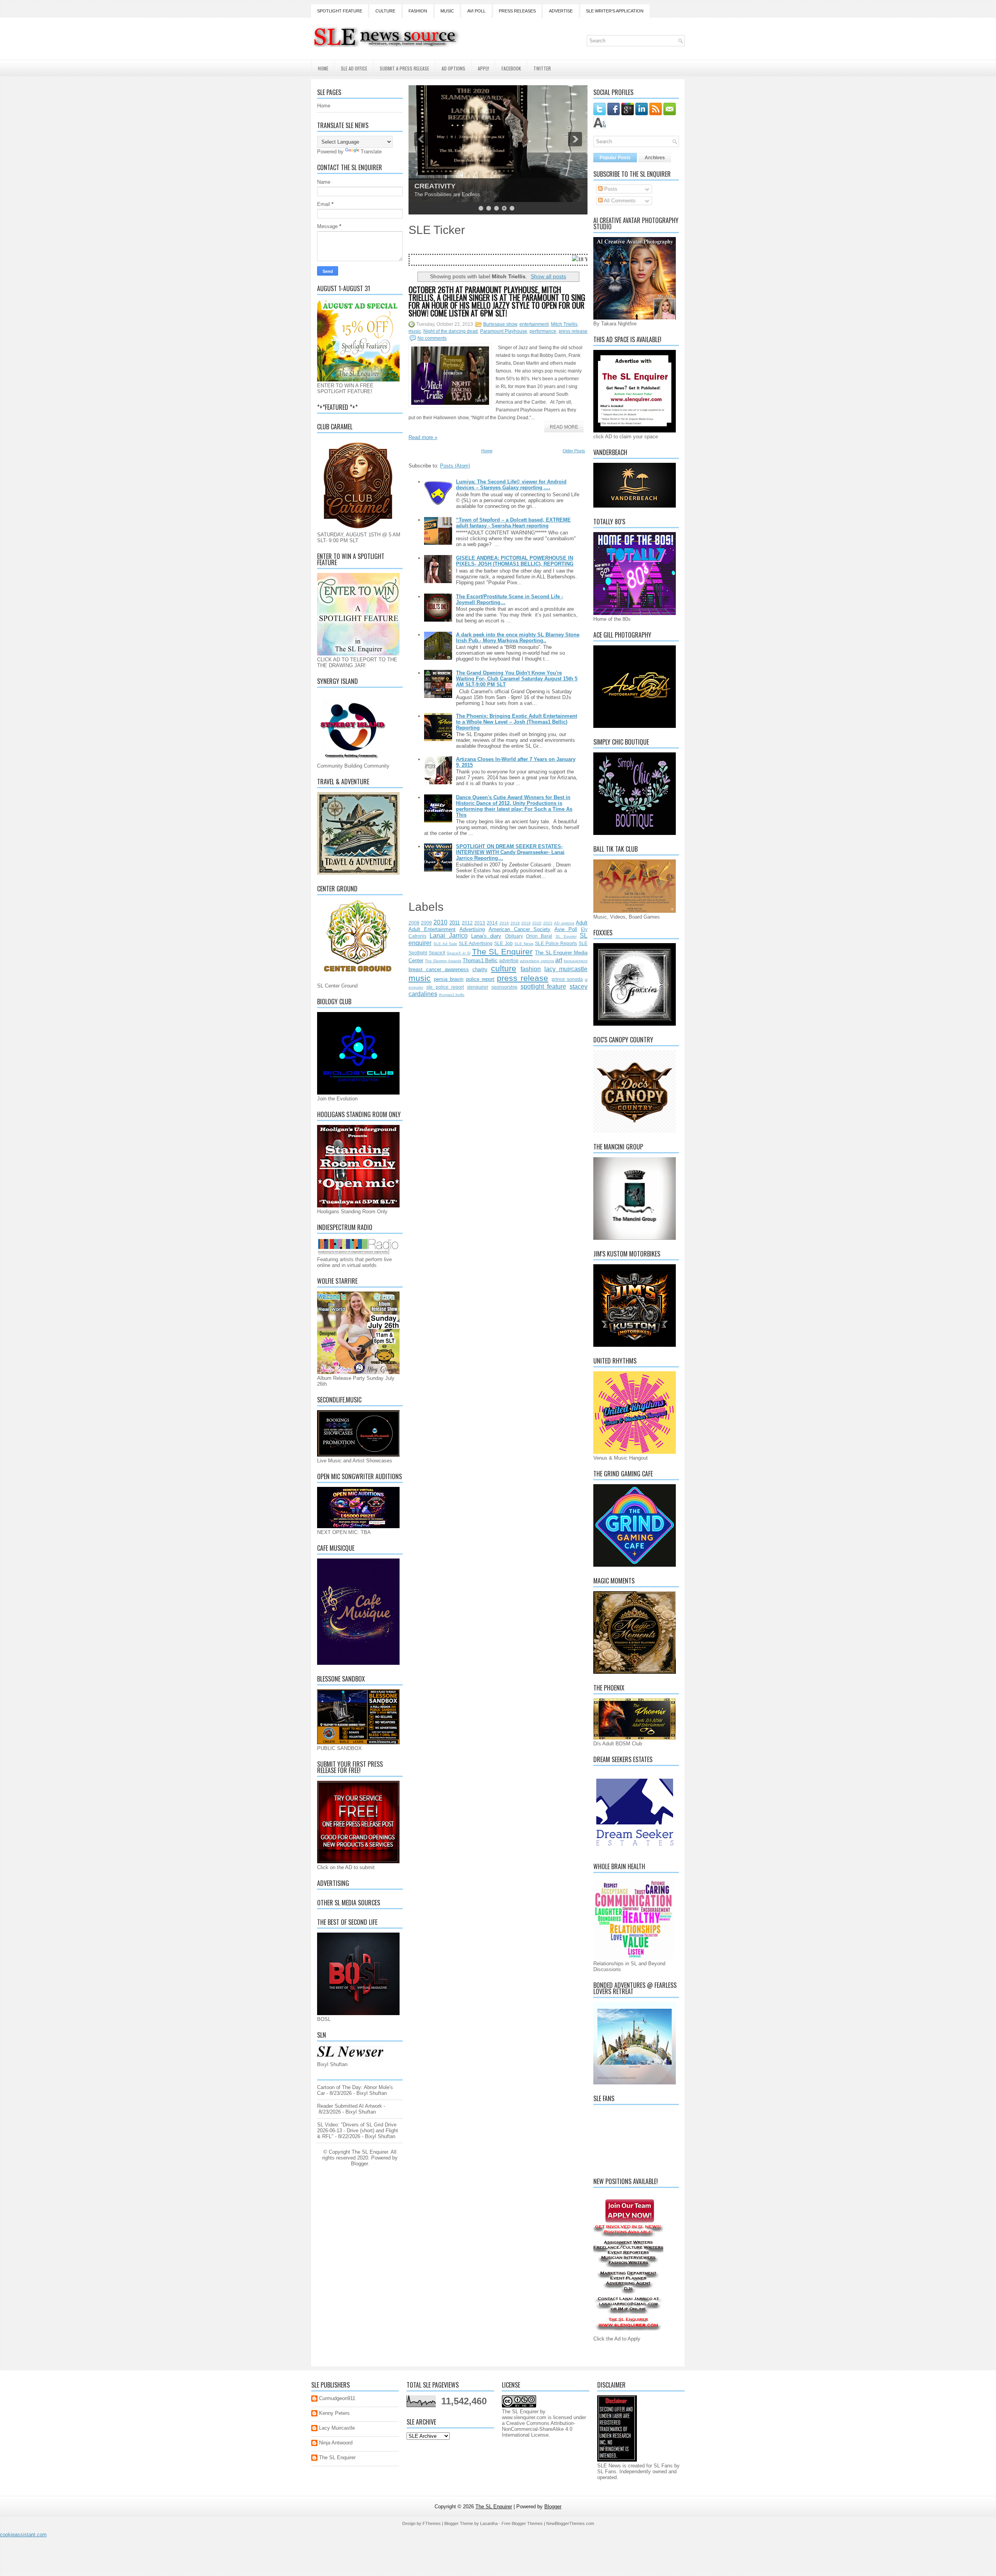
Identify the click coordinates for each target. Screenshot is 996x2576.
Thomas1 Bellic (480, 960)
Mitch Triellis (564, 324)
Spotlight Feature (340, 11)
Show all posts (548, 276)
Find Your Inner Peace (451, 186)
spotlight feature (544, 987)
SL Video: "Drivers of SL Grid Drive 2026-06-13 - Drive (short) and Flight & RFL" (358, 2131)
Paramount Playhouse (504, 331)
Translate (371, 152)
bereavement (576, 961)
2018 (515, 923)
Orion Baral (539, 936)
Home (323, 68)
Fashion (418, 11)
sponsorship (504, 987)
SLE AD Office (354, 68)
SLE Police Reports (556, 943)
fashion (531, 969)
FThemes (432, 2523)
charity (480, 969)
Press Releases (517, 11)
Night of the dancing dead (451, 331)
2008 (414, 923)
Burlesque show (500, 324)
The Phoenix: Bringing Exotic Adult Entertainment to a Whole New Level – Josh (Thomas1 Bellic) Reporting (516, 722)
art (559, 960)
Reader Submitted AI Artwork (350, 2106)
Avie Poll (566, 929)
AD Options (453, 68)
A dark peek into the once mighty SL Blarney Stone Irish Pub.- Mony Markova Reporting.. (518, 638)
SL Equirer (566, 936)
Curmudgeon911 (337, 2398)
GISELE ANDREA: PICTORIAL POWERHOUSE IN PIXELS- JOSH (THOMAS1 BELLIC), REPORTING (515, 561)
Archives (655, 158)
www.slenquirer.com (524, 2417)
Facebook (511, 68)
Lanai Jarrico (448, 936)
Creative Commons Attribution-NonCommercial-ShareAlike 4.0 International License (538, 2429)
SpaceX (437, 953)
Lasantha (489, 2523)
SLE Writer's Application (615, 11)
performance (543, 331)
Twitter (542, 68)
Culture (385, 11)
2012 (467, 923)
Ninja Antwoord (336, 2443)
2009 (426, 923)
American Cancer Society (520, 929)
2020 (537, 923)
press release (573, 331)
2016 (504, 923)
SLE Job (503, 943)
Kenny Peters (334, 2413)
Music (447, 11)
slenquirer (478, 987)
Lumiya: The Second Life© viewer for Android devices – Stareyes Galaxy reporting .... (511, 485)
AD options (564, 923)
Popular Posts (615, 158)
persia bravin (449, 979)
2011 (455, 923)
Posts (610, 189)
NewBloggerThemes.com (570, 2523)
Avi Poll (476, 11)
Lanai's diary (486, 936)
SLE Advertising (476, 943)
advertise (509, 960)
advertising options (537, 961)
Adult (582, 923)
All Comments (619, 201)
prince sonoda (567, 979)
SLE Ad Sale (445, 944)
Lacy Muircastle (337, 2428)
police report (480, 979)
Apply (483, 68)
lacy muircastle (566, 969)
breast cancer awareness (439, 969)
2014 (492, 923)
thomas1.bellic (452, 995)
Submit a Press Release (404, 68)
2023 (548, 923)
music (415, 331)
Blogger (359, 2164)
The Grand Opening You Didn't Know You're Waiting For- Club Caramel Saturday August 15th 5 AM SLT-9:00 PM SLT (517, 679)
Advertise (561, 11)
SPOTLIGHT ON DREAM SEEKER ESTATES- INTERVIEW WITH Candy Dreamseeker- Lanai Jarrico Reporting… (510, 852)
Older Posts (574, 451)
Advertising (472, 929)
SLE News (524, 944)
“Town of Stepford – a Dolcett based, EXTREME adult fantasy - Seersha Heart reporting (513, 523)
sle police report (445, 987)
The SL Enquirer (502, 952)
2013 (480, 923)
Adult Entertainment (432, 929)
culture (504, 968)
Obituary (514, 936)
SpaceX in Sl (459, 953)
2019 (526, 923)
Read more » (423, 437)
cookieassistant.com (23, 2535)
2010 (440, 922)
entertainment (534, 324)
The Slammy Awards (443, 961)
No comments (432, 338)
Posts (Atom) (455, 466)
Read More (564, 427)
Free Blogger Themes (522, 2523)
